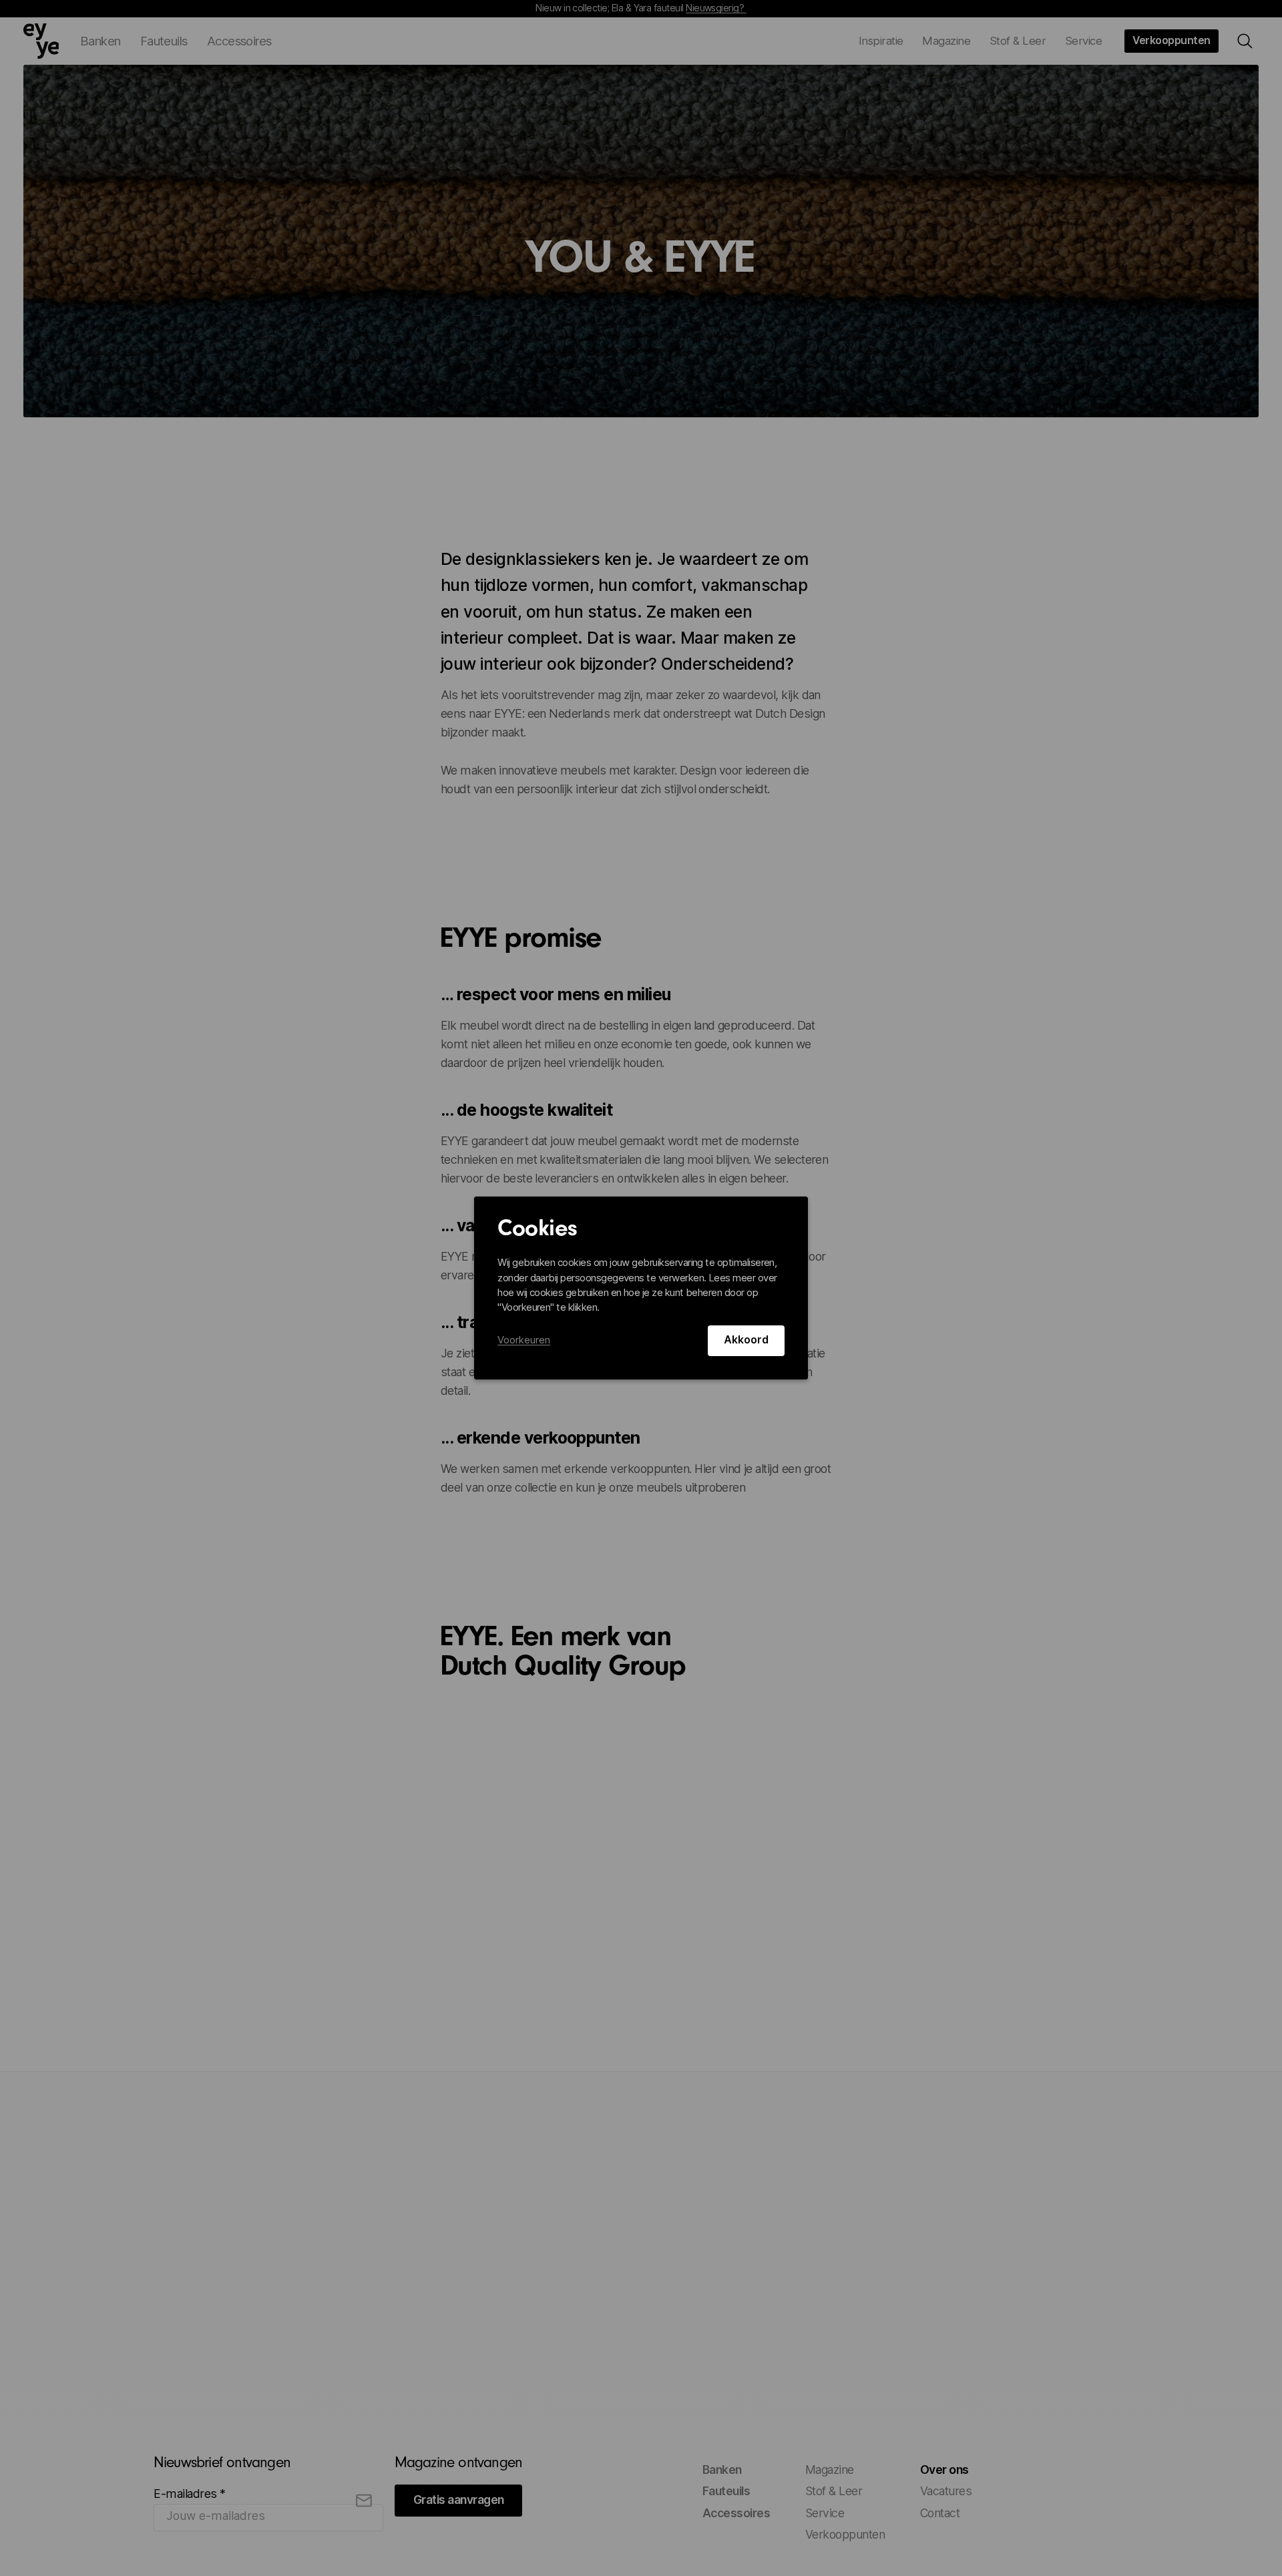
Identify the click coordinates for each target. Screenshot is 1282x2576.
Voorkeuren (524, 1340)
